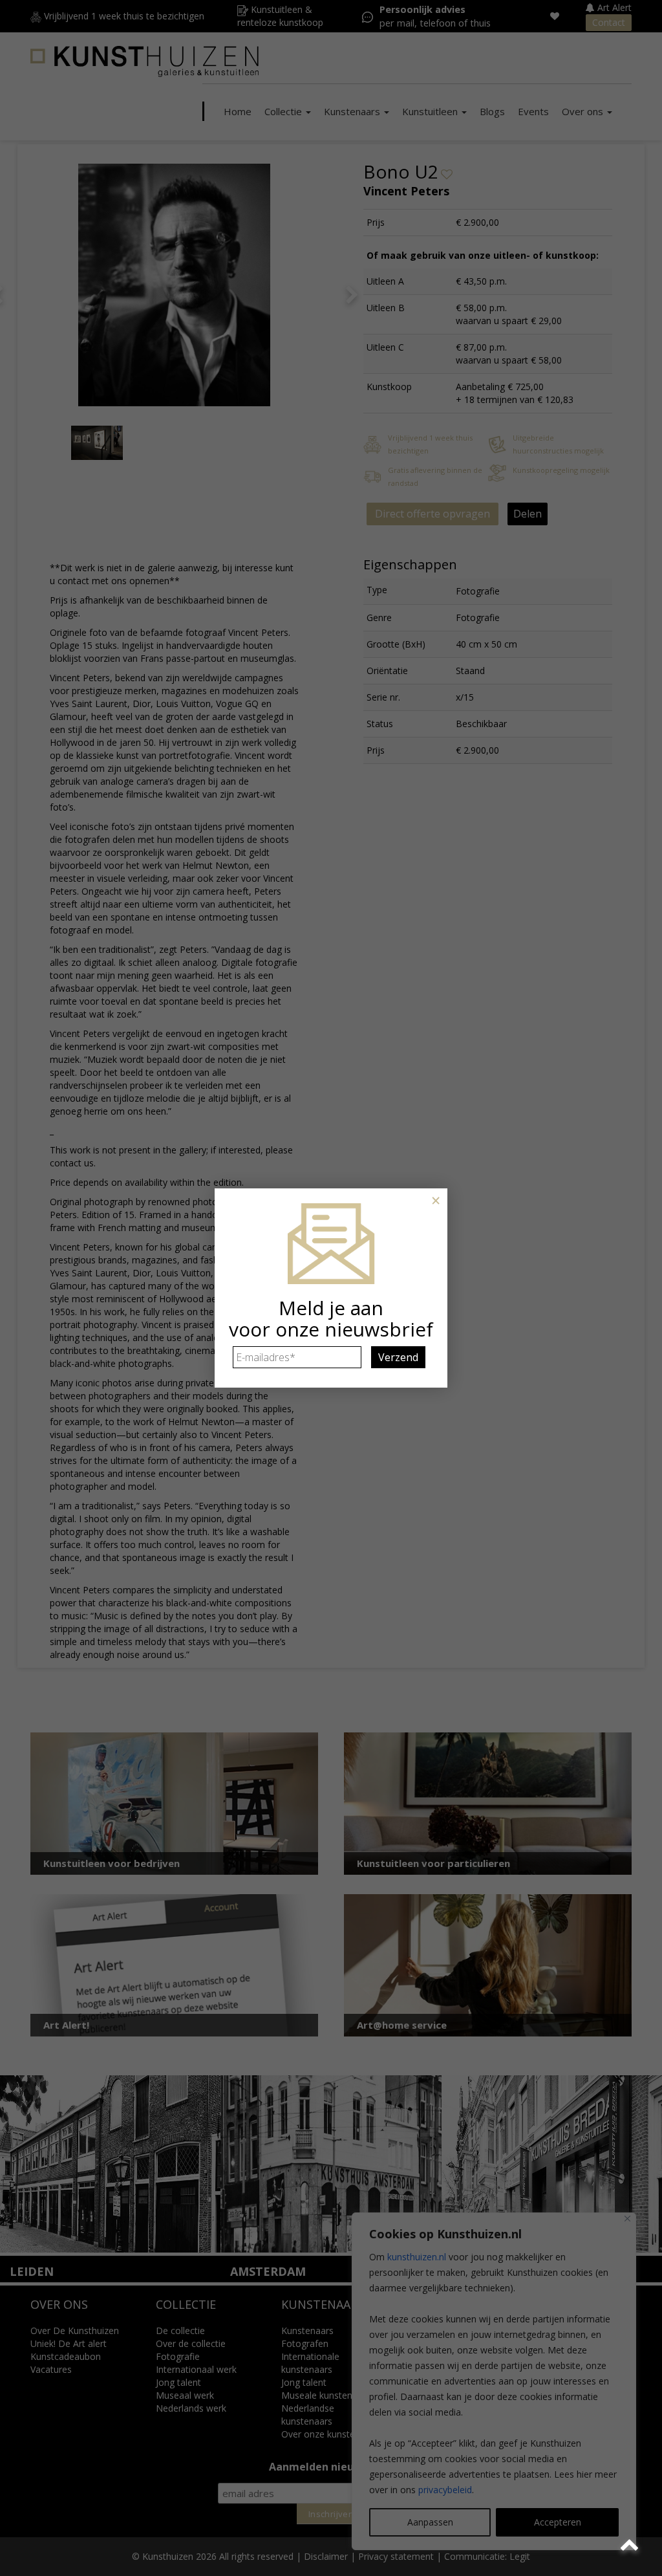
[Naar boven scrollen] (631, 2545)
